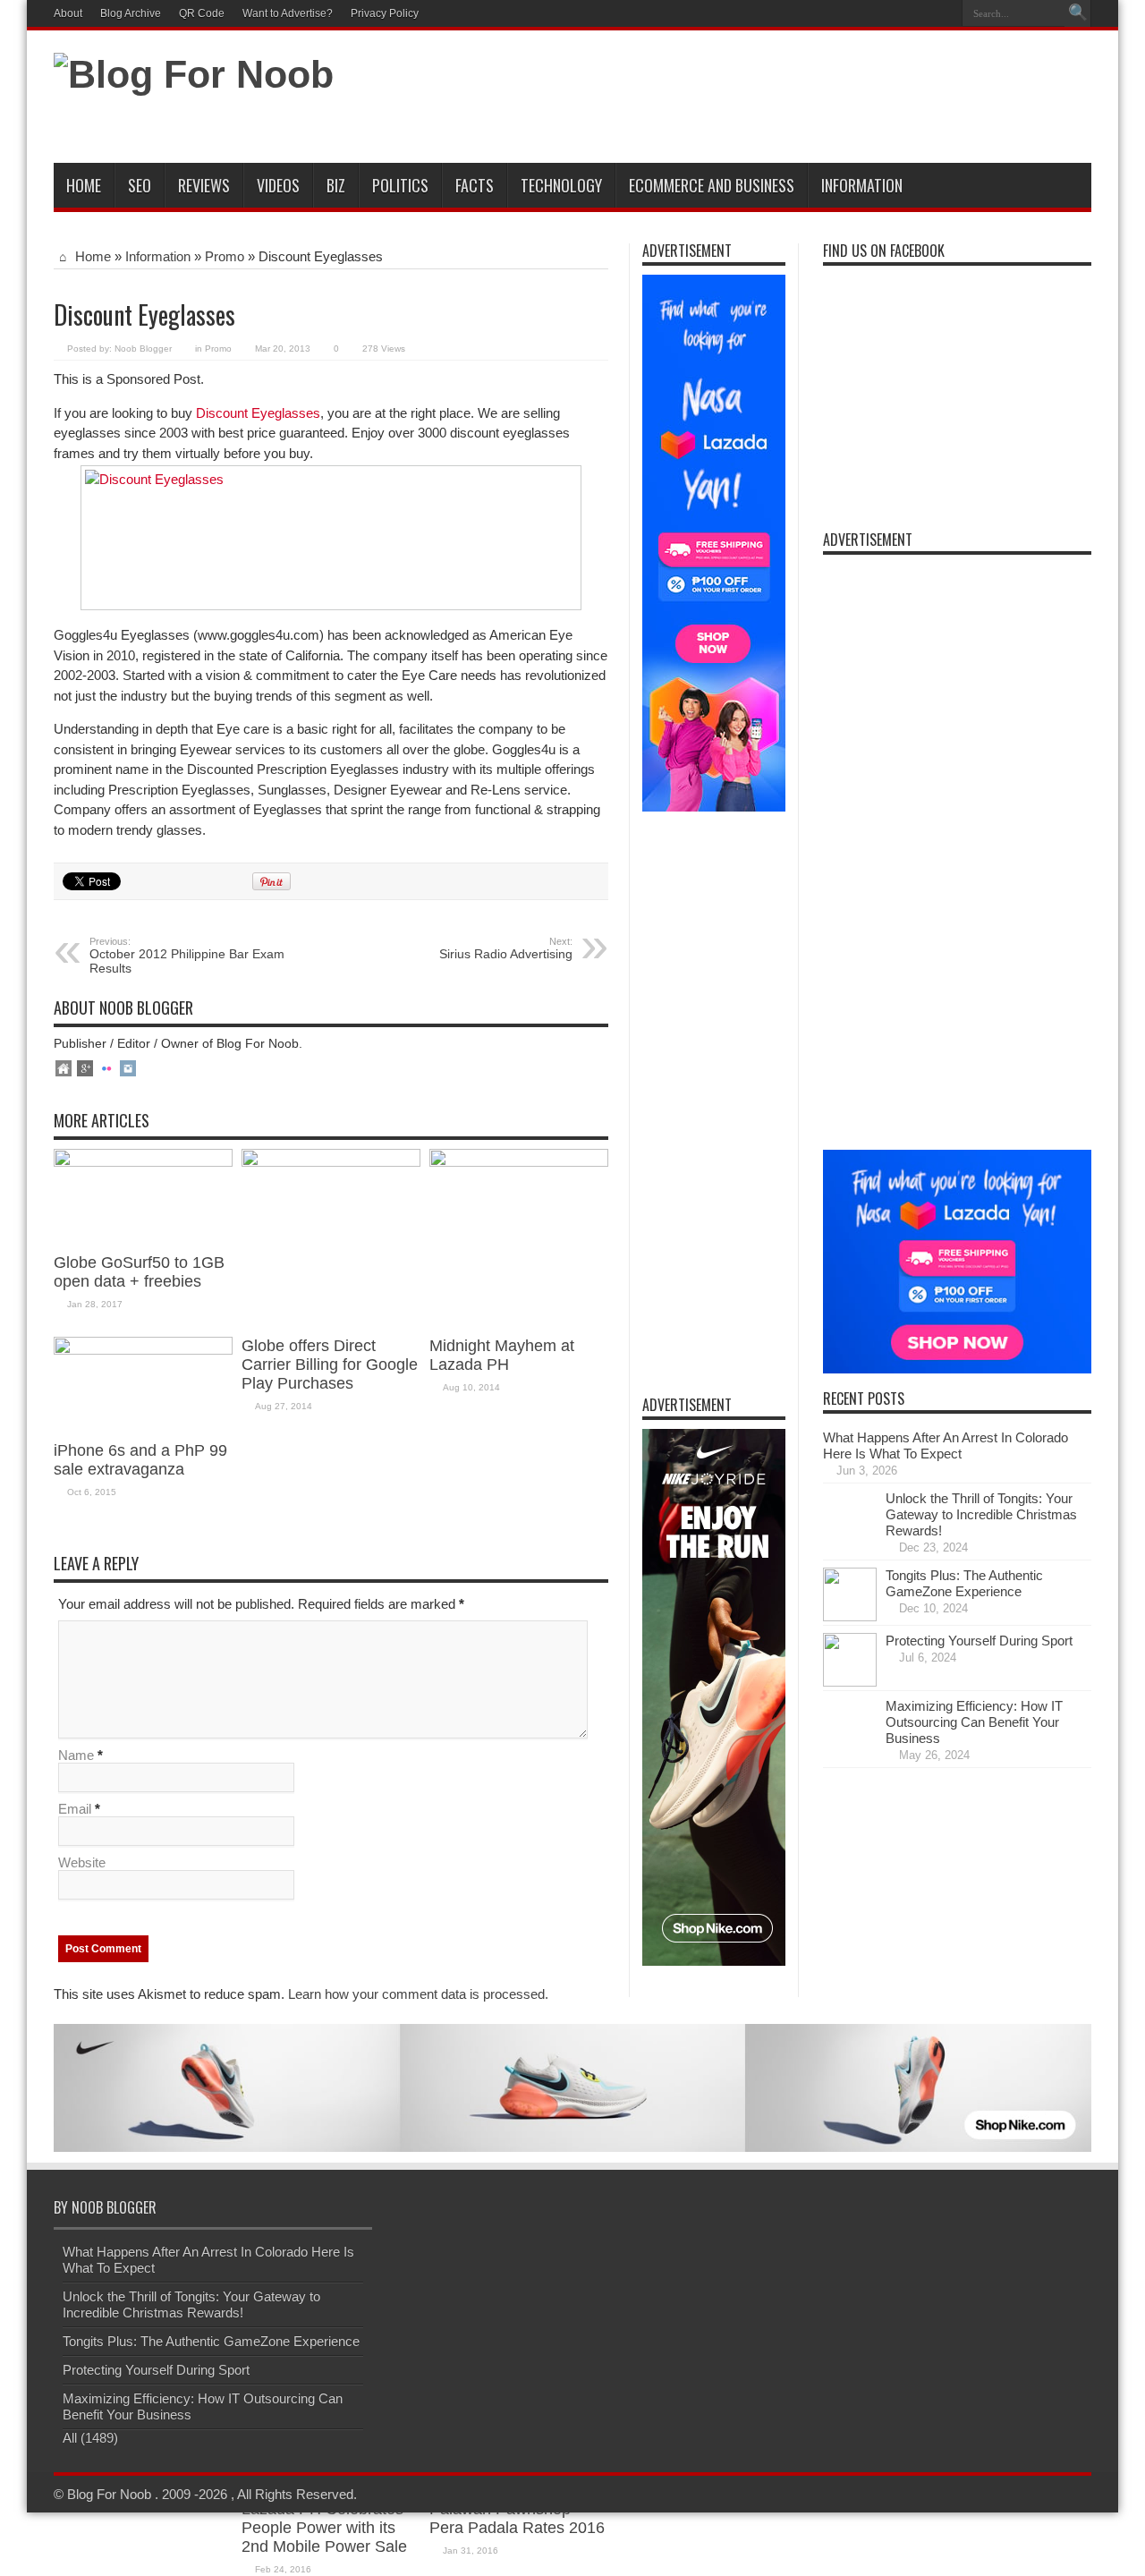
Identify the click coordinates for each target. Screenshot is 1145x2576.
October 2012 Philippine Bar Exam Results (187, 956)
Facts (475, 185)
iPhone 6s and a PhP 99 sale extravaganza (140, 1460)
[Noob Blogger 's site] (64, 1070)
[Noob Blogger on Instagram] (128, 1070)
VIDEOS (278, 185)
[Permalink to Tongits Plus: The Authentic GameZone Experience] (850, 1616)
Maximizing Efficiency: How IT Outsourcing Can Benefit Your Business (974, 1722)
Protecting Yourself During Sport (979, 1641)
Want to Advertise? (288, 13)
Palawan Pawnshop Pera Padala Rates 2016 (517, 2518)
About (68, 13)
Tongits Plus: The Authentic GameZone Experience (964, 1583)
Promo (225, 256)
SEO (140, 185)
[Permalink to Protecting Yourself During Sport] (850, 1682)
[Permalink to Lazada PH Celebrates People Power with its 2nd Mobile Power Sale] (331, 1162)
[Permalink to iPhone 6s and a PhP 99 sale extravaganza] (143, 1350)
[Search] (1078, 13)
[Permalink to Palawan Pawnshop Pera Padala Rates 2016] (519, 1162)
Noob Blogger (143, 349)
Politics (400, 185)
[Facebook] (899, 13)
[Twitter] (920, 13)
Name (76, 1755)
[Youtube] (942, 13)
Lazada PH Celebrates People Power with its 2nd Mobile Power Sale (324, 2528)
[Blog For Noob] (194, 74)
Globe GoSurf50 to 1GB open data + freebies (139, 1272)
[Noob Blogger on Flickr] (106, 1070)
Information (862, 185)
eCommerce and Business (712, 185)
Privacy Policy (385, 13)
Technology (561, 185)
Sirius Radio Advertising (506, 948)
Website (82, 1862)
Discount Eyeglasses (258, 413)
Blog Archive (131, 13)
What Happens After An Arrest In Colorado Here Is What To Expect (946, 1445)
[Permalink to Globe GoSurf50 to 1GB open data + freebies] (143, 1162)
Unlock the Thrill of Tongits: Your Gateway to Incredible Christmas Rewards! (981, 1514)
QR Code (202, 13)
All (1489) (90, 2438)
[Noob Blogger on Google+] (85, 1070)
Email (75, 1809)
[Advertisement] (766, 100)
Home (84, 185)
